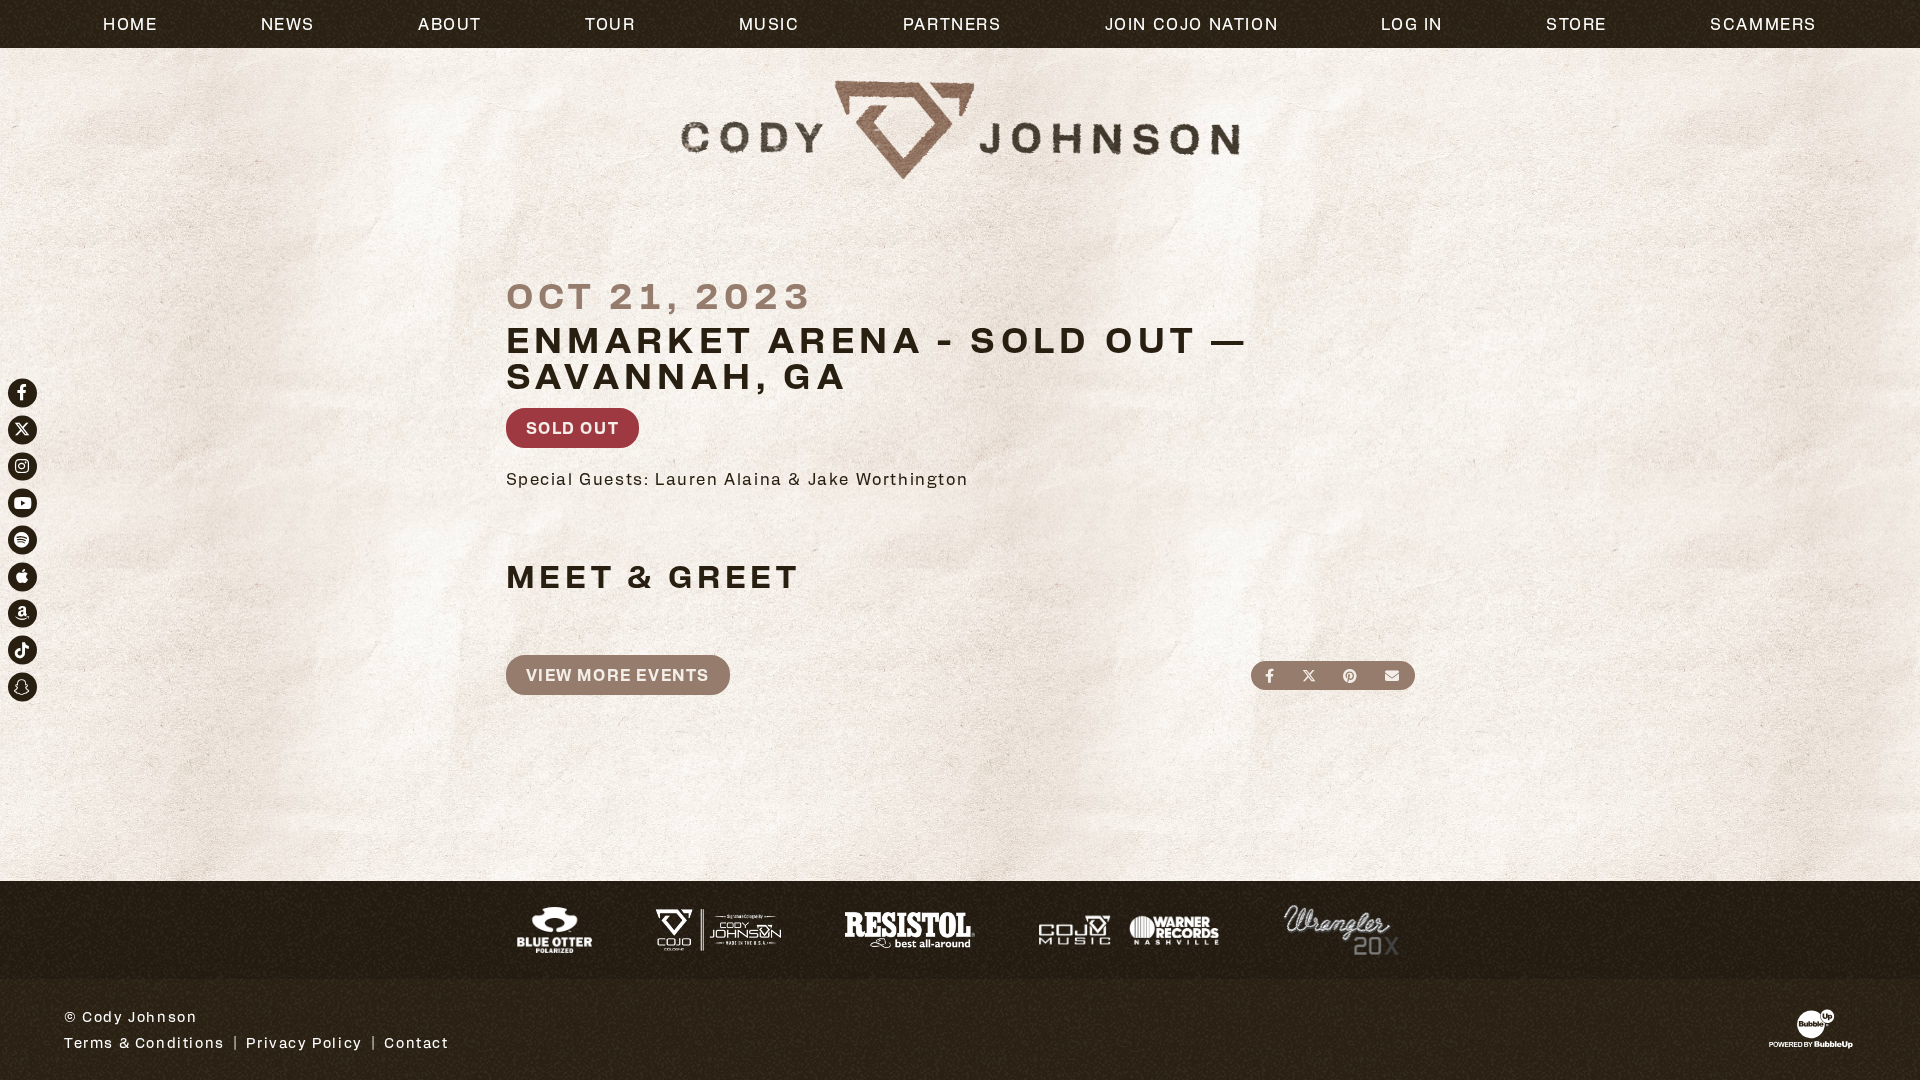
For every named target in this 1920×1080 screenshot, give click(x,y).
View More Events (618, 674)
